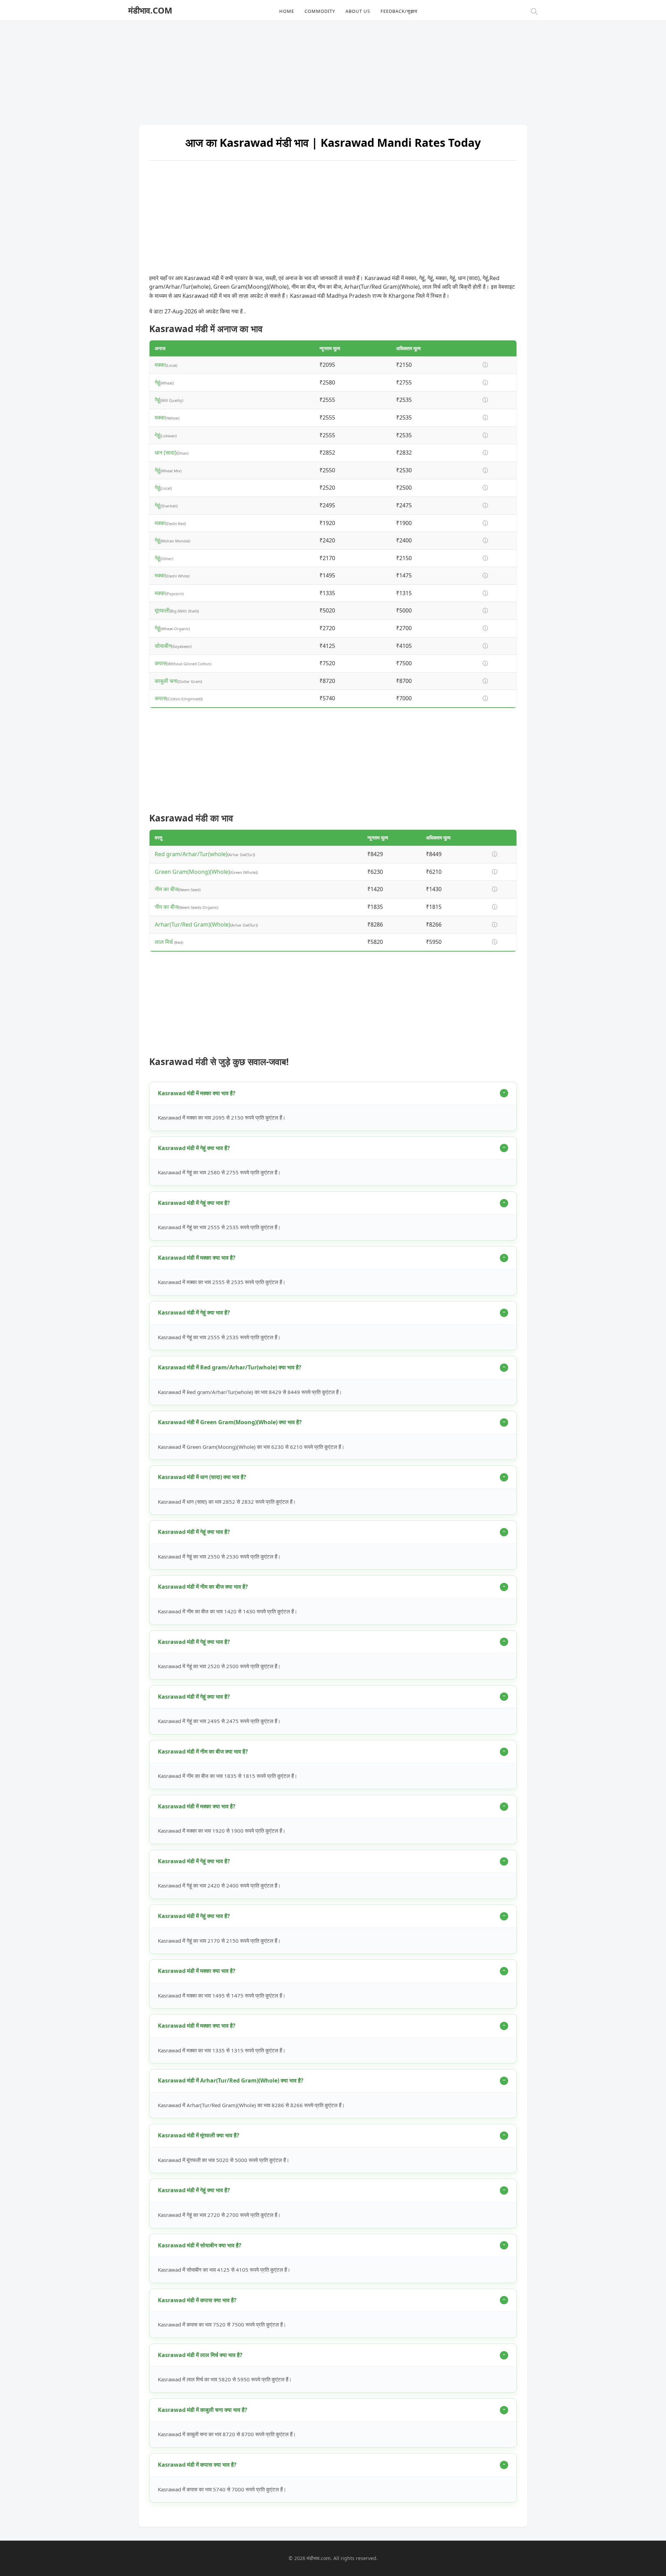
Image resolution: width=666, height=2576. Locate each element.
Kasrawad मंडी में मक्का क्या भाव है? (197, 1093)
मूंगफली (162, 610)
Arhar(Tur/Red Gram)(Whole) (193, 924)
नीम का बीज (166, 889)
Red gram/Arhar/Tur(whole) (191, 854)
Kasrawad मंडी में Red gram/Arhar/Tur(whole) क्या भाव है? (230, 1367)
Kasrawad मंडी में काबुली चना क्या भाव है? (203, 2410)
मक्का (160, 365)
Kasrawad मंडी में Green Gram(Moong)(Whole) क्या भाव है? (230, 1422)
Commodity (320, 11)
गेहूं (157, 382)
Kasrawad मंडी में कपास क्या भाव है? (197, 2300)
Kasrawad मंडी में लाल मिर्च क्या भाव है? (200, 2355)
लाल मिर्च (164, 942)
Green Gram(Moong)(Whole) (192, 872)
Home (287, 11)
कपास (161, 663)
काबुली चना (166, 681)
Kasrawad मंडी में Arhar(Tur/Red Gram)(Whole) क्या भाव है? (231, 2080)
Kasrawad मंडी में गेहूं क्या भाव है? (194, 1148)
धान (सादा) (166, 453)
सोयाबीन (163, 646)
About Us (358, 11)
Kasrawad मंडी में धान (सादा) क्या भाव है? (202, 1477)
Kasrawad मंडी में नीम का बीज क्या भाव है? (203, 1587)
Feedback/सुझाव (399, 11)
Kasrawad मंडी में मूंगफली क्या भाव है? (199, 2135)
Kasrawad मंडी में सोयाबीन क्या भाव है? (200, 2245)
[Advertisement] (333, 69)
